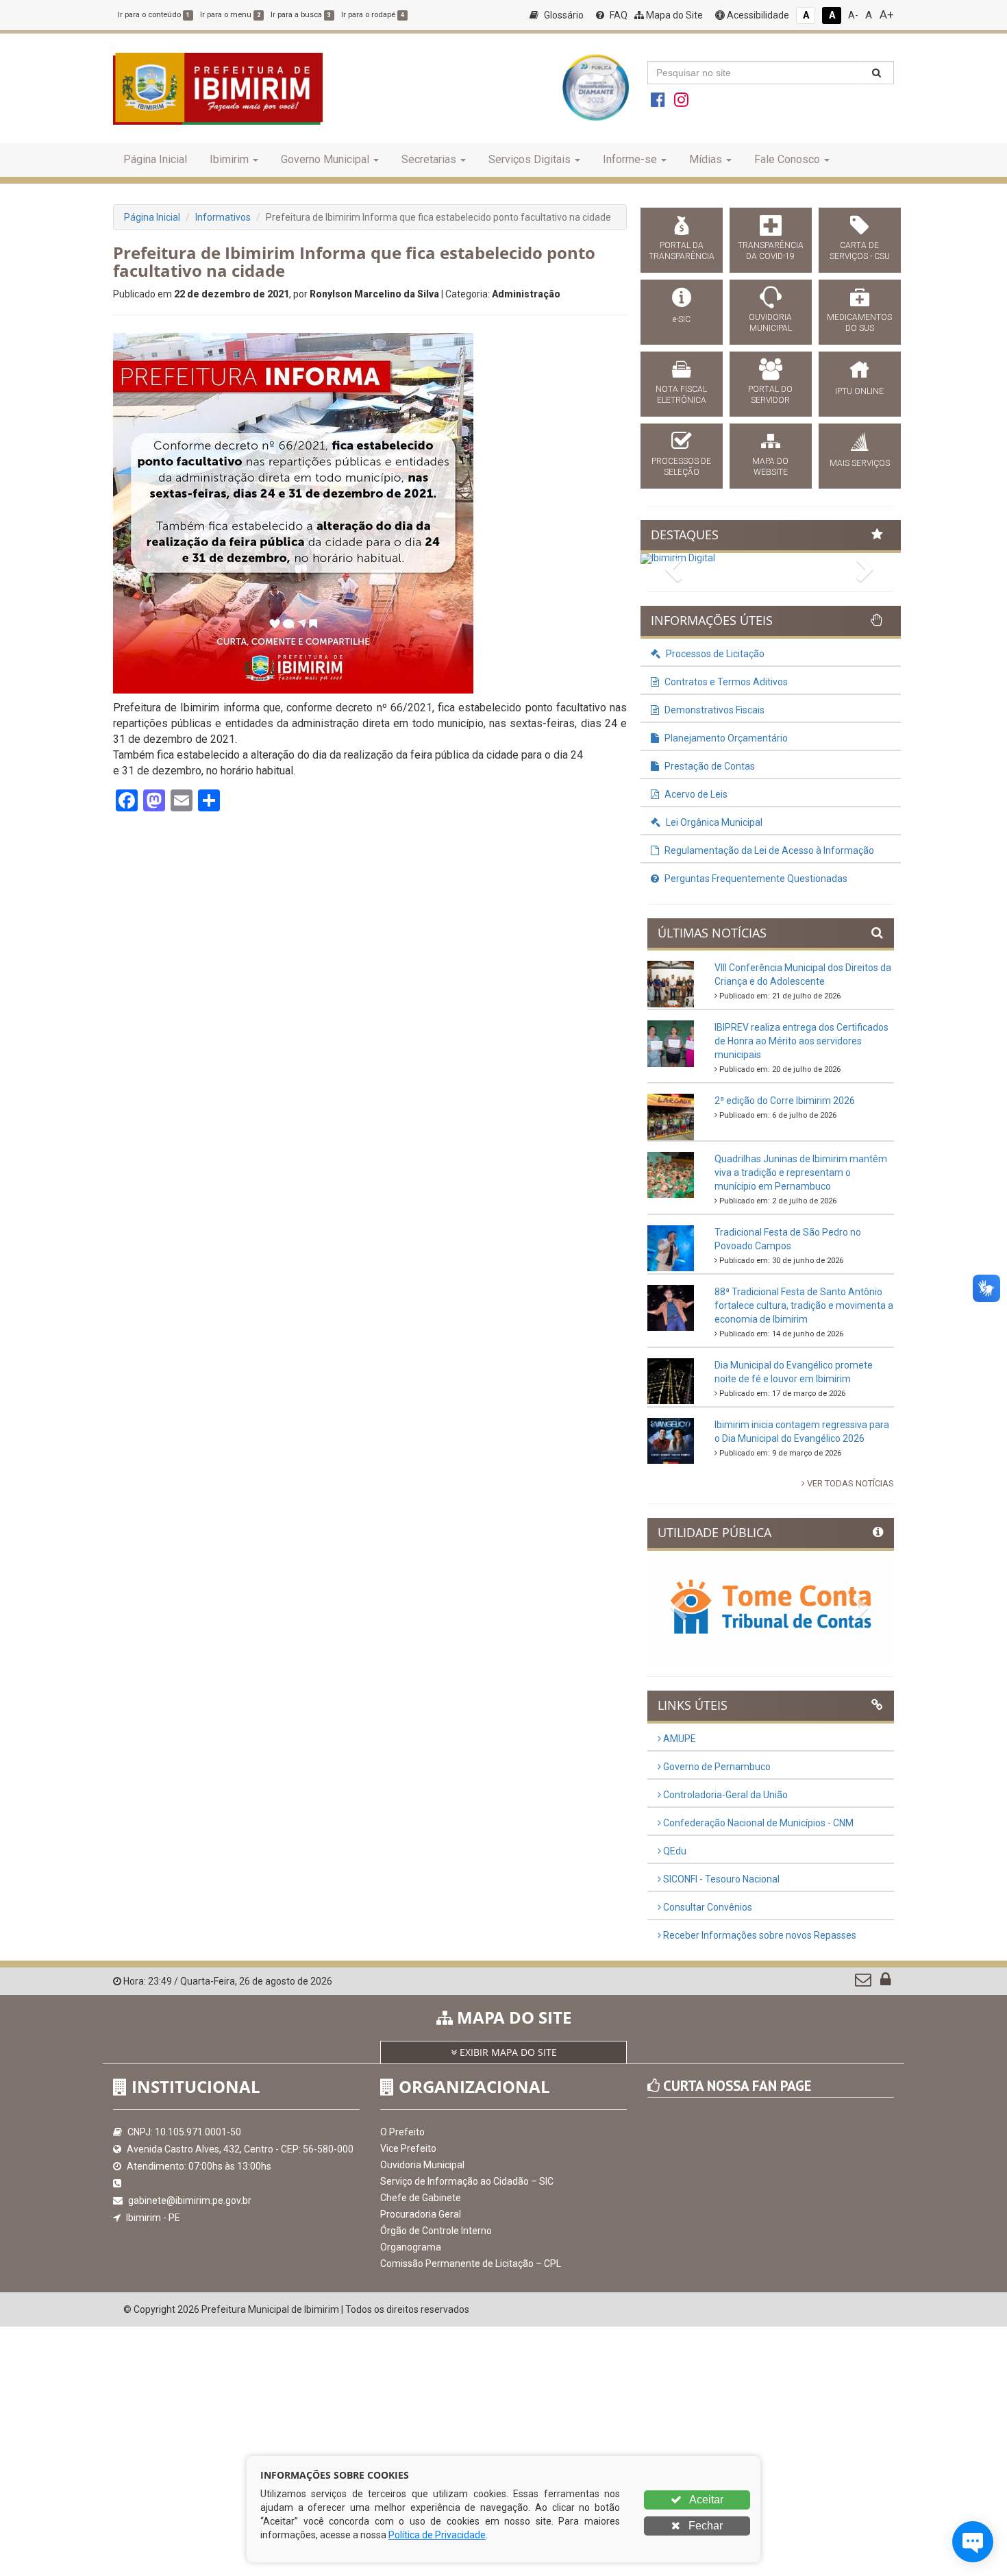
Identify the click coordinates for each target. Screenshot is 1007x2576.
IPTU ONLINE (859, 391)
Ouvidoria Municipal (422, 2165)
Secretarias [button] (429, 159)
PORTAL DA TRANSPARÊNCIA (682, 251)
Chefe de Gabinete (421, 2198)
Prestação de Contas (709, 766)
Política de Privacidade (437, 2535)
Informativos (223, 217)
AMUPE (679, 1739)
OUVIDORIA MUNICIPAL (770, 323)
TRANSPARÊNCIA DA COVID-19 (771, 251)
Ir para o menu (230, 15)
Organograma (411, 2247)
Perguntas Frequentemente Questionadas (755, 879)
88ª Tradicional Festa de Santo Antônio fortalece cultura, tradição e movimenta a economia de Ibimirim (804, 1305)
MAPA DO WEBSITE (770, 467)
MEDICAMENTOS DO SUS (859, 323)
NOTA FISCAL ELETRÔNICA (681, 395)
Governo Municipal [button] (325, 159)
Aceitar (705, 2500)
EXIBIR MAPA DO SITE (507, 2052)
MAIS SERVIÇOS (860, 463)
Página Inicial (155, 159)
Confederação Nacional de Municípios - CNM (757, 1823)
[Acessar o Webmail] (864, 1983)
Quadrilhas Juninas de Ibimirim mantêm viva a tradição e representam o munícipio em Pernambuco (801, 1173)
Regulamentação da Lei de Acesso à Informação (768, 850)
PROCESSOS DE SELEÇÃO (681, 467)
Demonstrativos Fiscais (713, 710)
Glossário (563, 15)
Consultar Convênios (707, 1907)
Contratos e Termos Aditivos (725, 682)
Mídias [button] (706, 159)
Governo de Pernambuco (716, 1767)
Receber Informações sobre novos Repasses (759, 1935)
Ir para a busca (301, 15)
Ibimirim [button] (229, 159)
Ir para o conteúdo (154, 15)
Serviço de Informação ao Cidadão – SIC (467, 2181)
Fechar (704, 2526)
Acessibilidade (757, 15)
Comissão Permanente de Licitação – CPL (471, 2264)
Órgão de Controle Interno (436, 2231)
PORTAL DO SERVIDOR (770, 395)
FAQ (618, 15)
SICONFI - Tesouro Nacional (720, 1879)
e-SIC (682, 319)
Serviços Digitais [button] (530, 159)
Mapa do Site (673, 15)
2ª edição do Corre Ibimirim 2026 (785, 1101)
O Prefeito (402, 2132)
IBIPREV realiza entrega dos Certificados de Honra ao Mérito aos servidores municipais (801, 1041)
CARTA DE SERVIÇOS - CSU (860, 251)
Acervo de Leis (695, 794)
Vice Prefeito (408, 2148)
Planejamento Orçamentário (725, 738)
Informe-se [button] (630, 159)
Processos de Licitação (714, 654)
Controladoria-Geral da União (724, 1795)
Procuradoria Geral (421, 2214)
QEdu (674, 1851)
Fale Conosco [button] (787, 159)
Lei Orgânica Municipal (713, 822)
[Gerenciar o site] (885, 1983)
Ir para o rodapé (373, 15)
